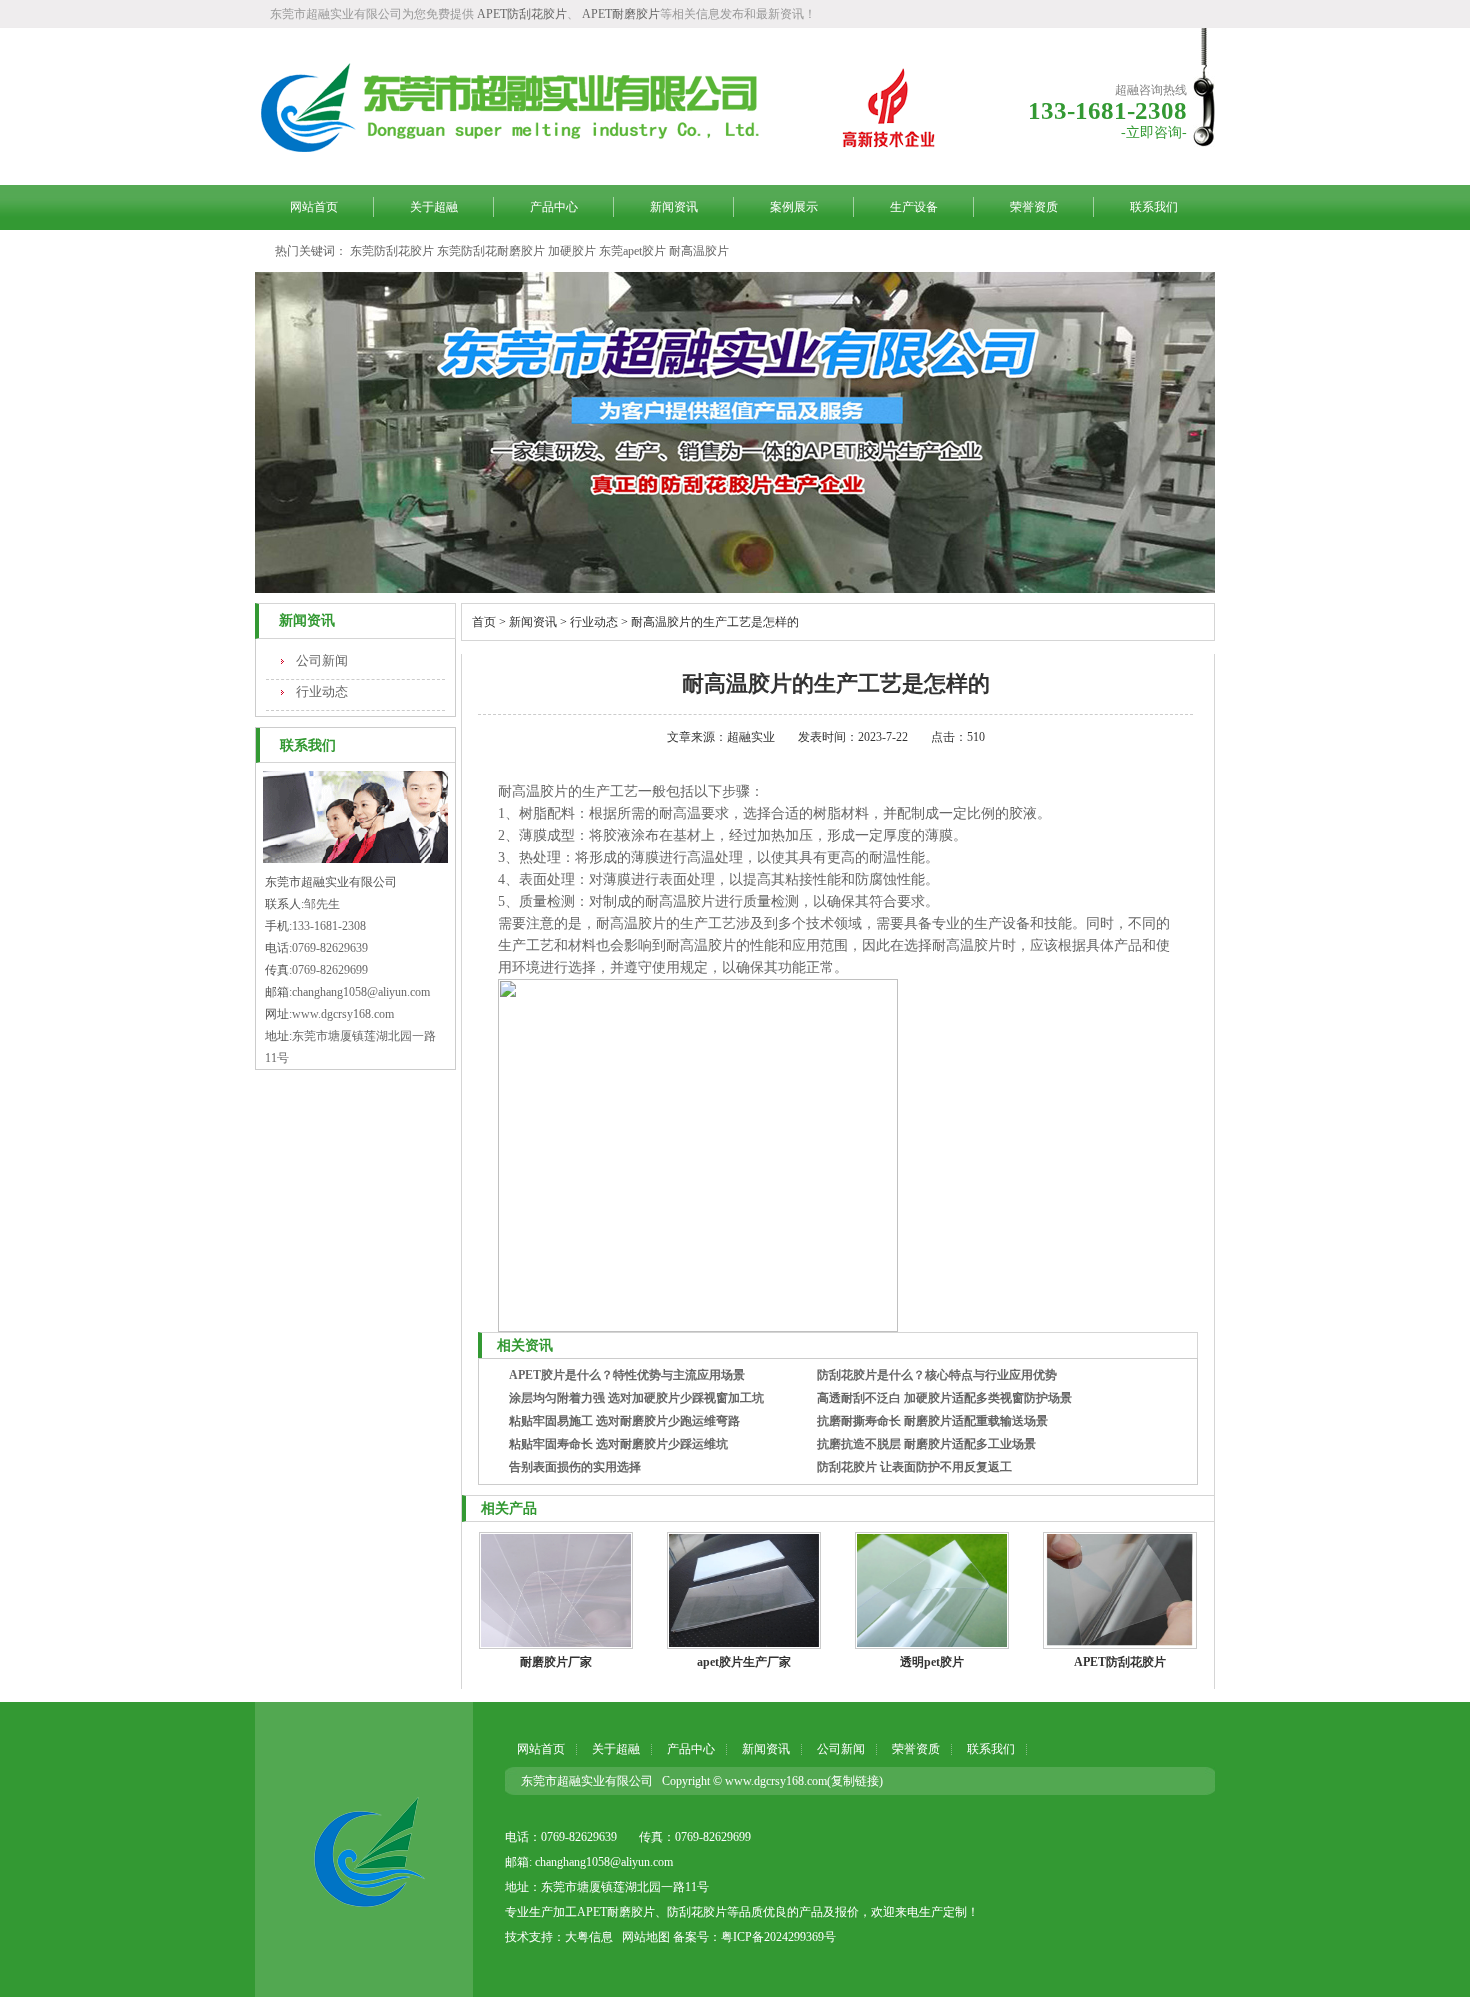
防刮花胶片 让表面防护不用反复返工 (914, 1467)
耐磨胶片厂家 (556, 1662)
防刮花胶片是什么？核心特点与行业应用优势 (937, 1375)
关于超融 (434, 207)
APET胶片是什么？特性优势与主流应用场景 (627, 1375)
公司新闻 (322, 660)
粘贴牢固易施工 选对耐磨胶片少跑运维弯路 (624, 1421)
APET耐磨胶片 (621, 14)
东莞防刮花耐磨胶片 (491, 251)
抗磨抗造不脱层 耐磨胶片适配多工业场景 (926, 1444)
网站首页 (314, 207)
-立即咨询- (1154, 132)
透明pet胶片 (932, 1662)
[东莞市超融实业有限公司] (364, 1849)
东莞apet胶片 (632, 251)
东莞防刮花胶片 (392, 251)
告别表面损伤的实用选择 (575, 1467)
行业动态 (322, 691)
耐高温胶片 (699, 251)
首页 (484, 622)
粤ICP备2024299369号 (778, 1937)
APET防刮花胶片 (522, 14)
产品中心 (554, 207)
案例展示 (794, 207)
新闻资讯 (674, 207)
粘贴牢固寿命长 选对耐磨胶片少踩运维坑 (618, 1444)
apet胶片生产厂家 (744, 1662)
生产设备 (914, 207)
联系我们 (1154, 207)
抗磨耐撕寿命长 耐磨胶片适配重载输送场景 (932, 1421)
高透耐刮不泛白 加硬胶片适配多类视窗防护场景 (944, 1398)
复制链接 (855, 1781)
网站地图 (646, 1937)
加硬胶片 (572, 251)
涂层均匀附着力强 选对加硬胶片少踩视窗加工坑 (636, 1398)
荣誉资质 (1034, 207)
